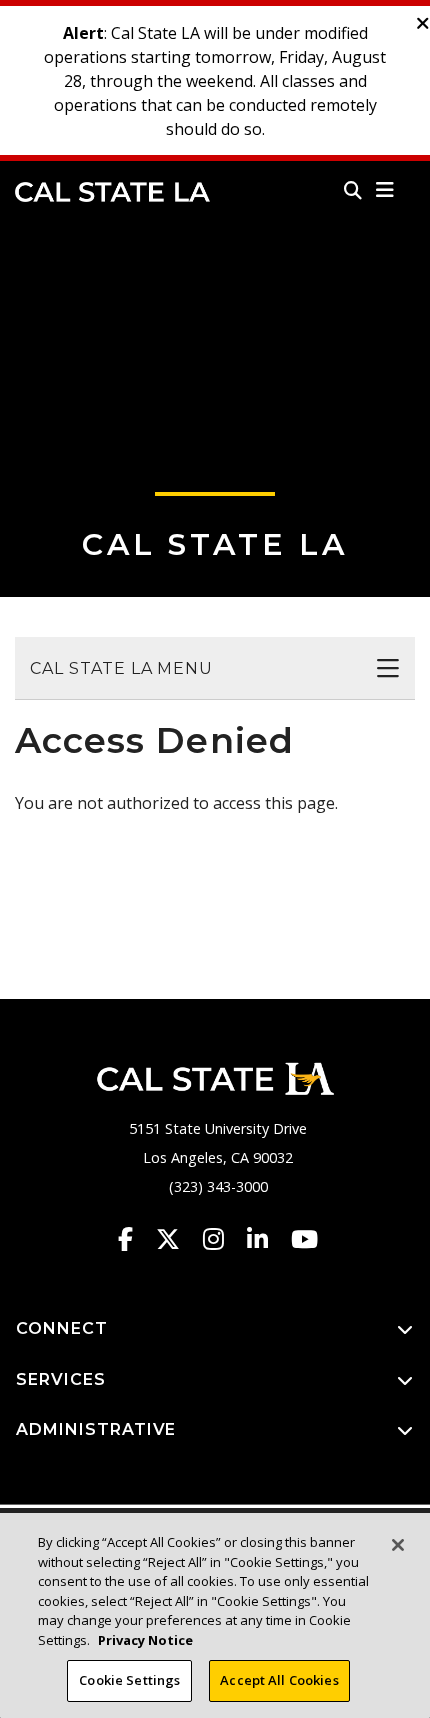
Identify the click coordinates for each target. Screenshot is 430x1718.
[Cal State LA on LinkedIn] (267, 1239)
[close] (423, 24)
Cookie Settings (129, 1680)
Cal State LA (112, 192)
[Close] (398, 1545)
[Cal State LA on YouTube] (304, 1239)
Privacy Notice (145, 1640)
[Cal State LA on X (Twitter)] (177, 1239)
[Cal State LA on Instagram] (223, 1239)
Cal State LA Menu (121, 668)
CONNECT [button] (62, 1328)
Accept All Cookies (279, 1680)
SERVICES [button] (61, 1379)
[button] (385, 190)
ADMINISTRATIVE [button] (96, 1429)
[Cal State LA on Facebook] (135, 1239)
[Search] (353, 190)
